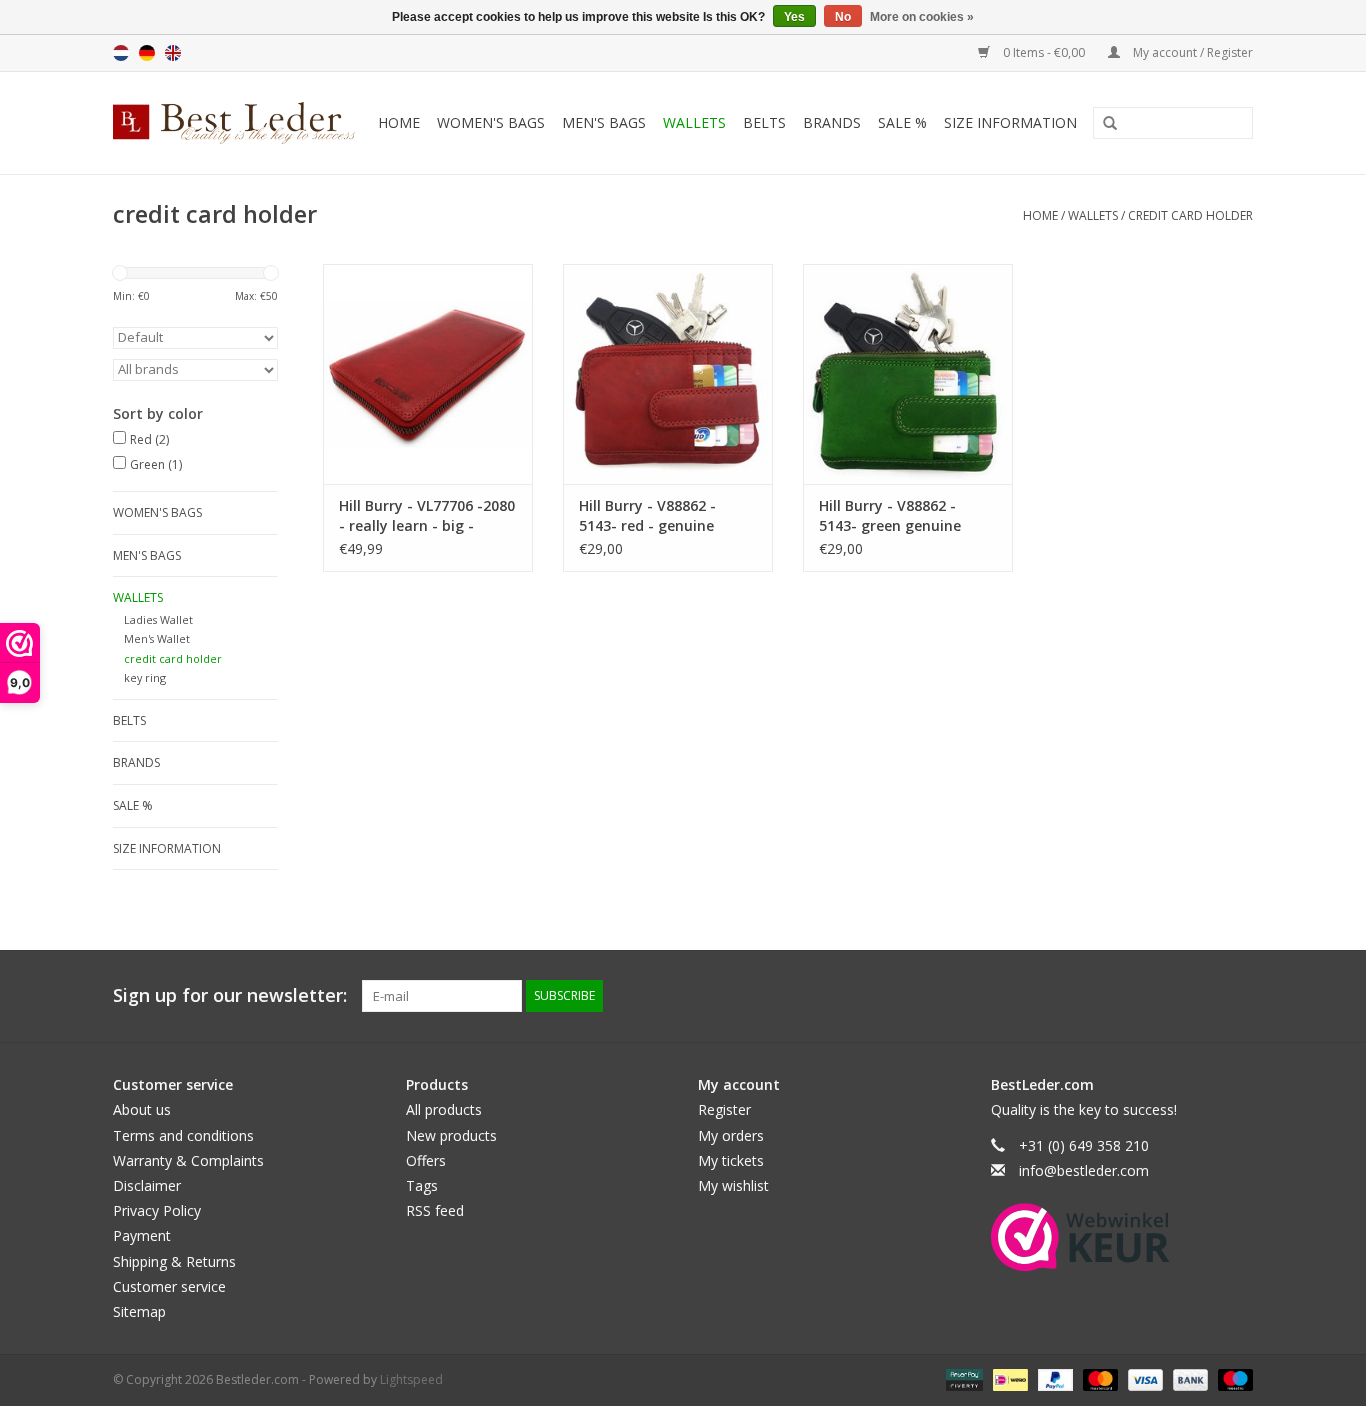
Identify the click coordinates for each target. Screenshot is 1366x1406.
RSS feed (435, 1210)
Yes (794, 17)
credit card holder (1190, 215)
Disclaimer (147, 1185)
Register (724, 1109)
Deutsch (147, 53)
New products (451, 1135)
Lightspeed (411, 1379)
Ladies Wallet (158, 619)
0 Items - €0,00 (1044, 52)
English (173, 53)
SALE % (902, 122)
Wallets (694, 122)
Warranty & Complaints (188, 1160)
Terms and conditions (183, 1135)
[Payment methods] (962, 1378)
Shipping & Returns (174, 1261)
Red (149, 439)
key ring (145, 677)
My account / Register (1191, 52)
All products (444, 1109)
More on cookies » (922, 17)
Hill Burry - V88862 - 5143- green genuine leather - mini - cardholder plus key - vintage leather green (895, 516)
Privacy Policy (157, 1210)
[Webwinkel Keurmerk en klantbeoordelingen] (1080, 1237)
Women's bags (491, 122)
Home (399, 122)
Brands (832, 122)
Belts (764, 122)
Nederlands (121, 53)
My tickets (731, 1160)
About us (142, 1109)
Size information (1010, 122)
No (843, 17)
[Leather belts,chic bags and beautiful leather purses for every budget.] (237, 123)
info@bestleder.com (1084, 1170)
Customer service (169, 1286)
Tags (422, 1185)
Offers (426, 1160)
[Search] (1103, 124)
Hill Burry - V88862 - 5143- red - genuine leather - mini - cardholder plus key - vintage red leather (652, 516)
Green (156, 464)
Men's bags (604, 122)
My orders (731, 1135)
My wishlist (733, 1185)
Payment (142, 1235)
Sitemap (139, 1311)
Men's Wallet (157, 638)
